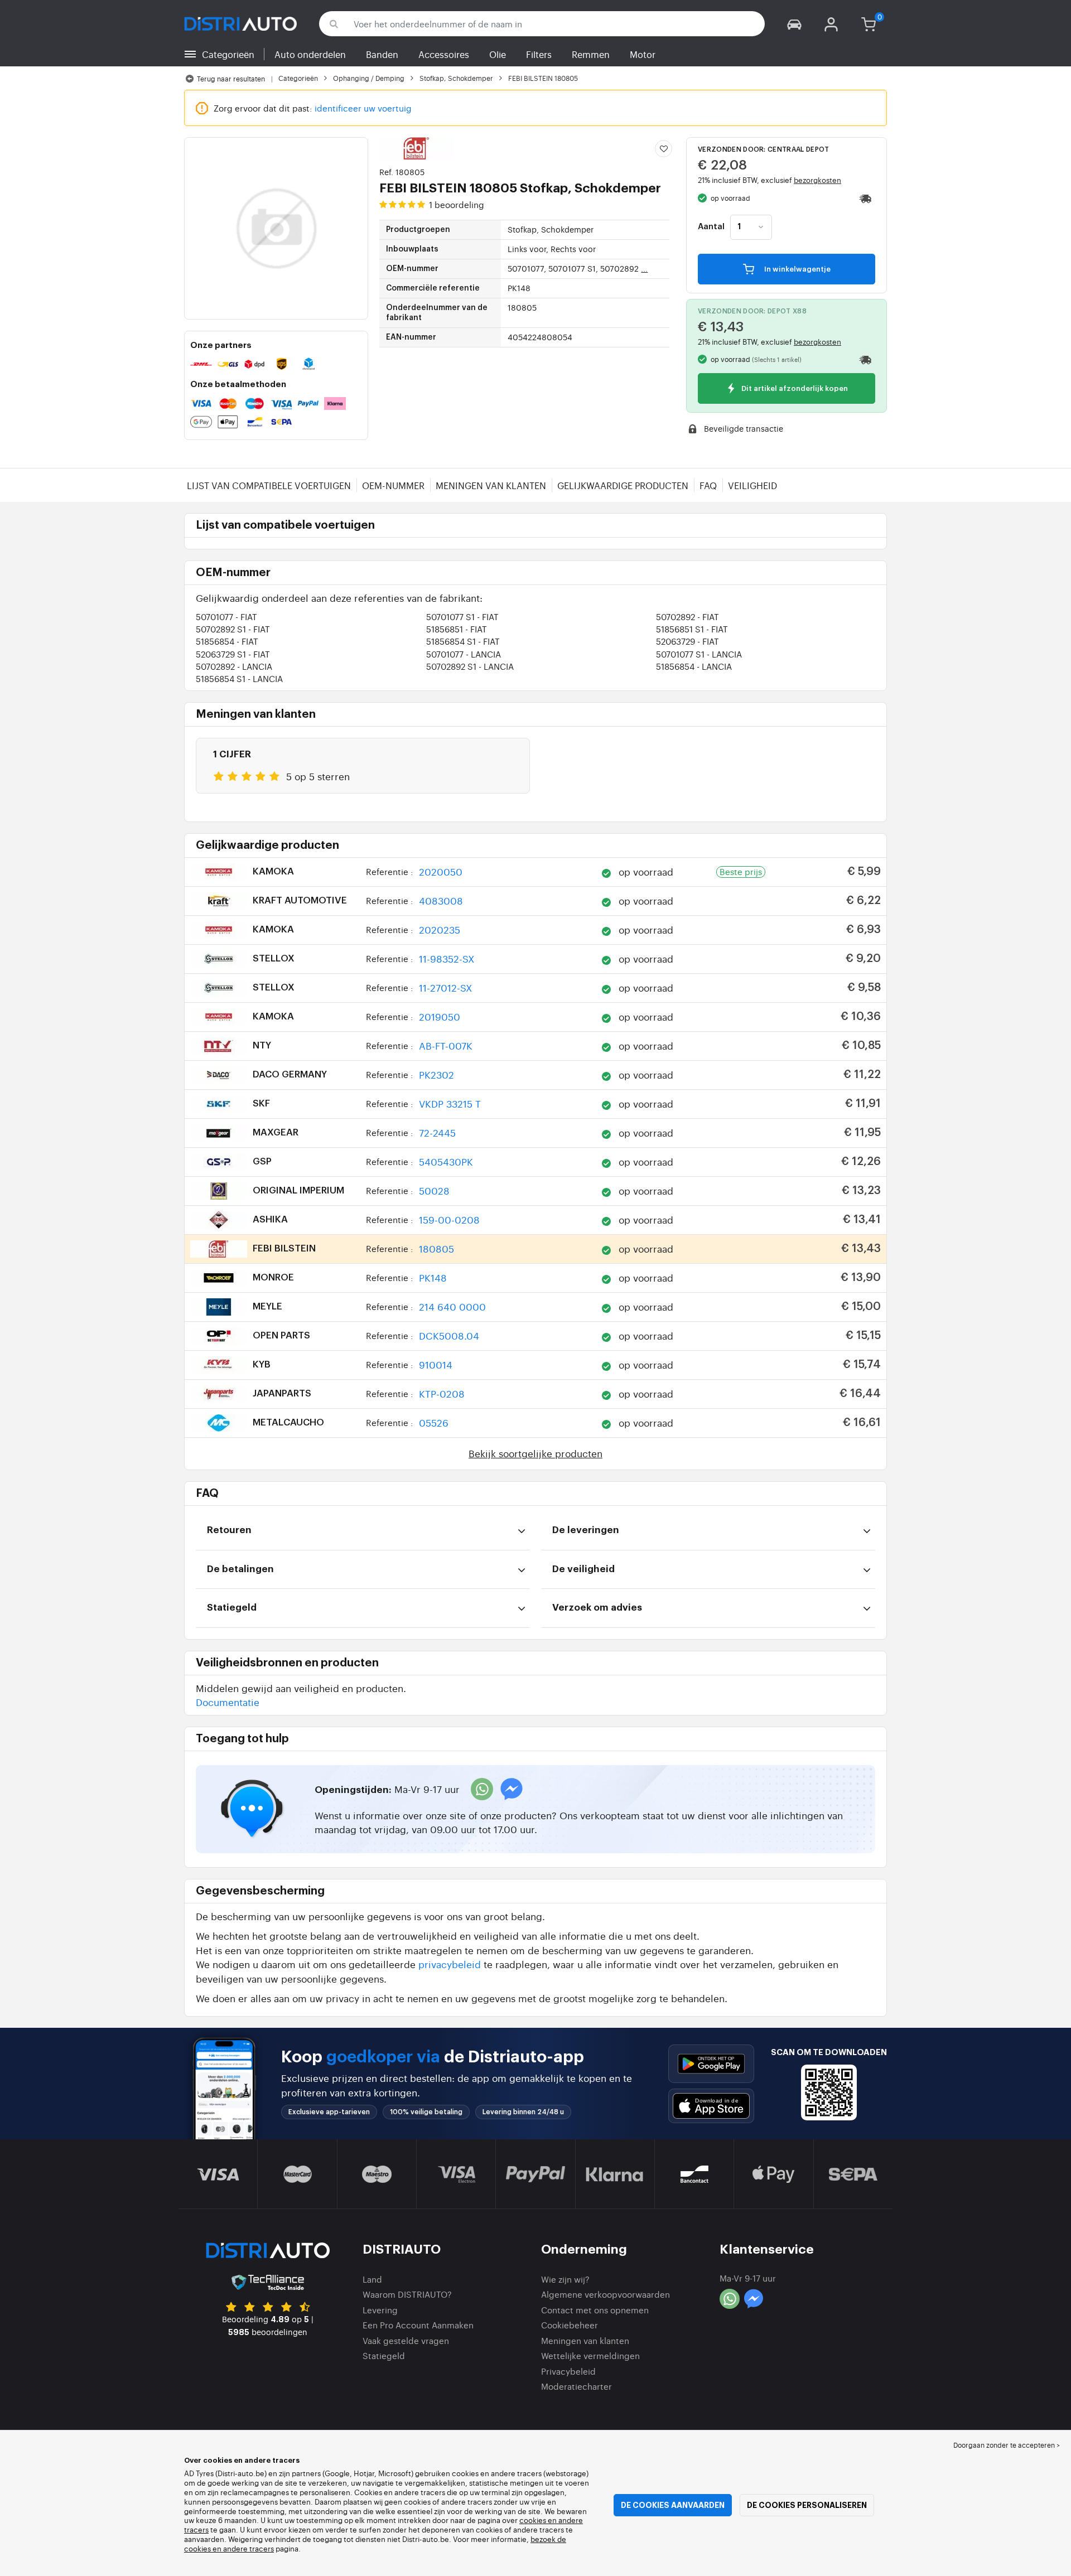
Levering (380, 2310)
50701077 (226, 617)
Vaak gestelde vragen (406, 2340)
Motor (643, 54)
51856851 (457, 629)
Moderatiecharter (576, 2386)
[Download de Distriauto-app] (711, 2064)
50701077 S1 (462, 617)
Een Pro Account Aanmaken (418, 2325)
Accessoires (444, 54)
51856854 (227, 641)
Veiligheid (752, 485)
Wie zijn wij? (565, 2279)
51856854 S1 (463, 641)
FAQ (708, 485)
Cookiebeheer (570, 2325)
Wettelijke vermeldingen (590, 2355)
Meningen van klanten (491, 485)
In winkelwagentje (797, 269)
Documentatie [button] (228, 1702)
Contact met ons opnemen (595, 2310)
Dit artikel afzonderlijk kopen (794, 389)
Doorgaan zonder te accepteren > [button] (1007, 2445)
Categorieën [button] (228, 54)
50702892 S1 (233, 629)
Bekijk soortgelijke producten (535, 1453)
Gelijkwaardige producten (623, 485)
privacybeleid (450, 1964)
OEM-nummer (393, 485)
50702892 (688, 617)
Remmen (591, 54)
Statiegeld (384, 2355)
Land (372, 2279)
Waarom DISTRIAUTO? (407, 2294)
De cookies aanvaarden (673, 2505)
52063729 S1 (233, 654)
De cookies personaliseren (807, 2505)
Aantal (711, 227)
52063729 (688, 641)
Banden (382, 54)
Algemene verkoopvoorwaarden (606, 2294)
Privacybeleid (568, 2371)
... (644, 268)
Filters (539, 54)
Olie (498, 54)
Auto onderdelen (310, 54)
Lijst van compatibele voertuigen (269, 485)
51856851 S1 (692, 629)
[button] (794, 24)
